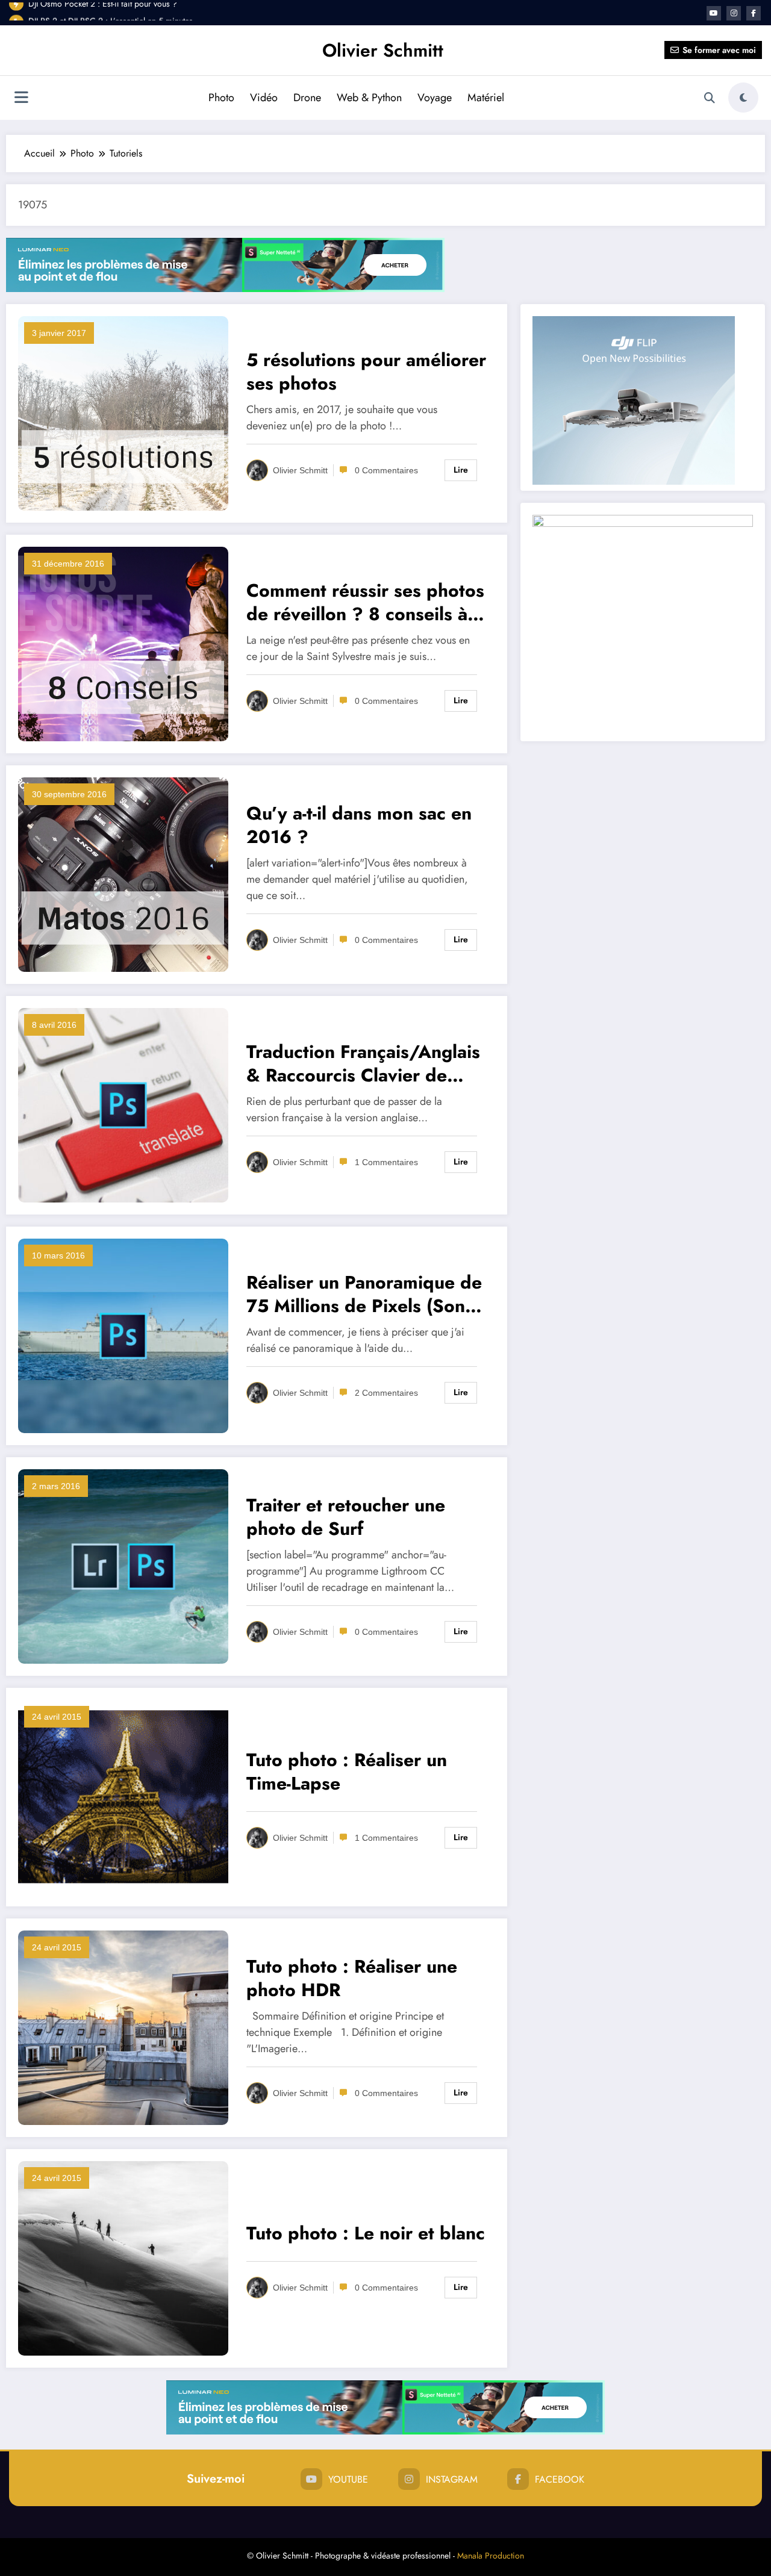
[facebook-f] (754, 13)
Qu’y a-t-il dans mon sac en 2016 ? (359, 825)
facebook (560, 2479)
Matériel (486, 98)
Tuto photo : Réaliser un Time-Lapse (347, 1772)
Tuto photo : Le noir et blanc (366, 2233)
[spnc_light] (743, 98)
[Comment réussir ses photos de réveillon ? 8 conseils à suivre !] (123, 643)
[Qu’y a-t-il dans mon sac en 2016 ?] (123, 873)
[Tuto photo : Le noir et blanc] (123, 2257)
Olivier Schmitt (383, 50)
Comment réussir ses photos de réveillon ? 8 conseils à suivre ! (365, 602)
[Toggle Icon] (21, 99)
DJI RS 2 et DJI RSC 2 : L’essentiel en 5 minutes (111, 12)
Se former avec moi (719, 50)
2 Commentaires (386, 1393)
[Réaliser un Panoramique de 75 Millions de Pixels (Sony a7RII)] (123, 1335)
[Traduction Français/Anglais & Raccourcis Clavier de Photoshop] (123, 1104)
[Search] (710, 98)
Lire (461, 470)
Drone (307, 98)
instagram (452, 2479)
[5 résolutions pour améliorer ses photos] (123, 412)
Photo (221, 98)
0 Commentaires (386, 470)
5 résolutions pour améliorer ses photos (366, 372)
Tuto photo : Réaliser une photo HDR (352, 1978)
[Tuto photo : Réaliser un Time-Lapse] (123, 1796)
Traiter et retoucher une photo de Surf (346, 1517)
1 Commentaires (386, 1162)
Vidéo (264, 98)
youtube (348, 2479)
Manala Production (491, 2556)
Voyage (435, 98)
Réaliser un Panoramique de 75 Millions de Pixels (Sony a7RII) (364, 1294)
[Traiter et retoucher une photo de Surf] (123, 1565)
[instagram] (734, 13)
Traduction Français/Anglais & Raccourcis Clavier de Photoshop (363, 1063)
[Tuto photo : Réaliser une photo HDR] (123, 2027)
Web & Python (369, 98)
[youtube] (714, 13)
